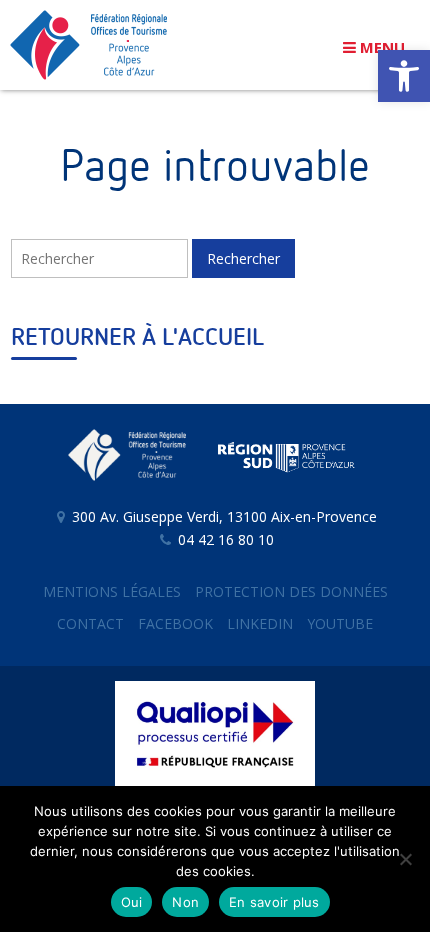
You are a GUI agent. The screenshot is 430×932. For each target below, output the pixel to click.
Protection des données (291, 591)
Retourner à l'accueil (137, 338)
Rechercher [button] (243, 258)
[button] (404, 76)
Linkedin (260, 623)
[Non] (405, 859)
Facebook (175, 623)
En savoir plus (274, 902)
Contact (90, 623)
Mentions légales (112, 591)
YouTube (340, 623)
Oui (132, 902)
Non (185, 902)
